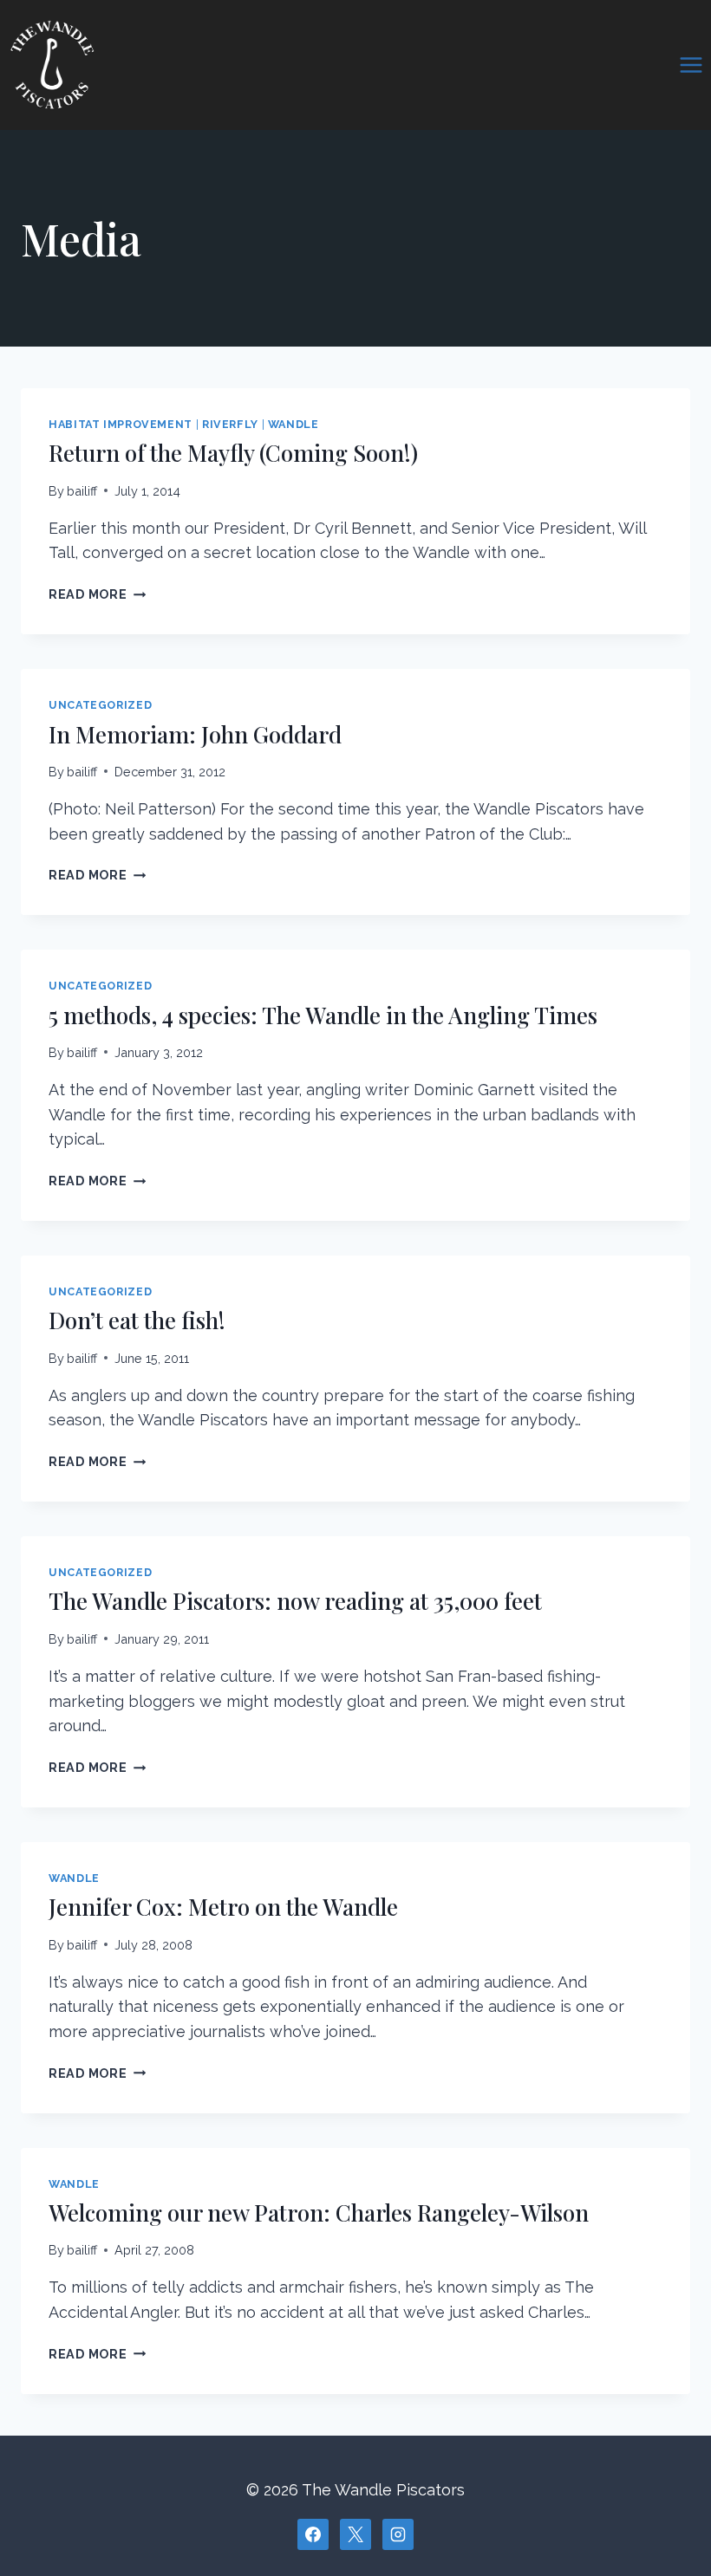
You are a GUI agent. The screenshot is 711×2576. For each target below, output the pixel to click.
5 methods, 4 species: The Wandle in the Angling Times (323, 1015)
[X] (355, 2534)
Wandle (294, 424)
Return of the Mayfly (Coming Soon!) (233, 453)
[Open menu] (691, 65)
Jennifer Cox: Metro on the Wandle (223, 1907)
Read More (97, 594)
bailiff (82, 491)
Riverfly (230, 424)
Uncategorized (100, 705)
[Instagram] (398, 2534)
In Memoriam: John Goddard (195, 734)
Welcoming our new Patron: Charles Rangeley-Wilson (319, 2213)
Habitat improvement (121, 424)
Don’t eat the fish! (137, 1320)
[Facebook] (313, 2534)
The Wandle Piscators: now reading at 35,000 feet (295, 1601)
